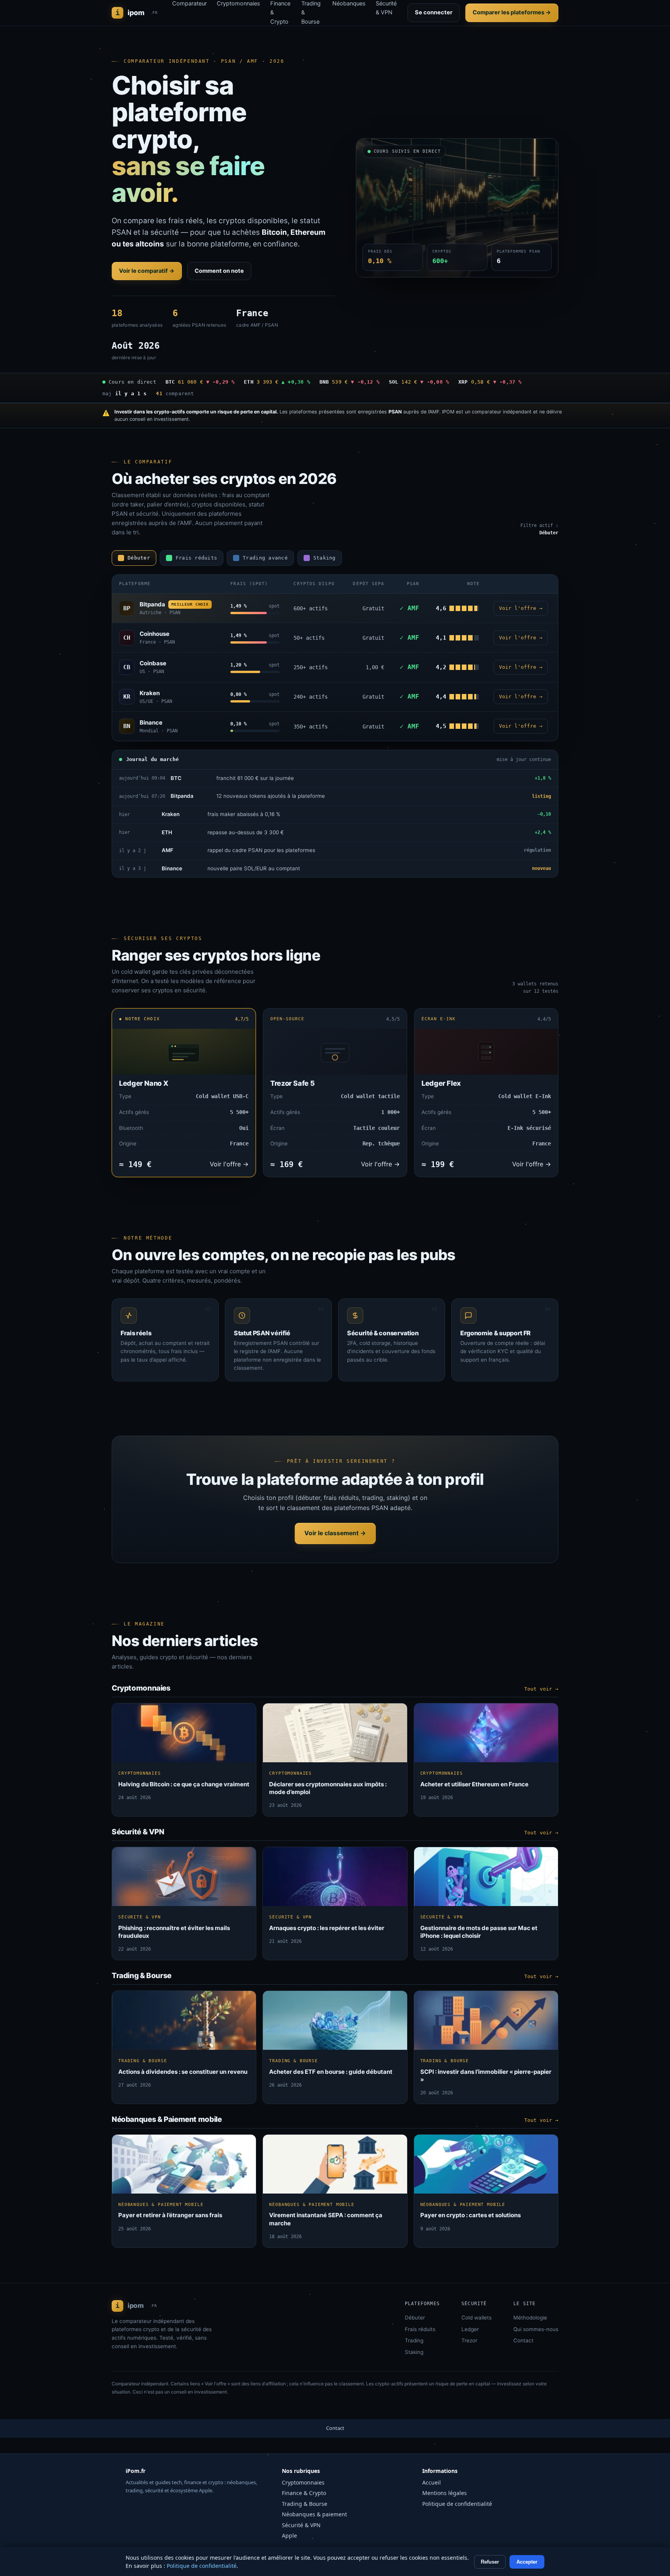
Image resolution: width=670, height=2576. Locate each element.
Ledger (470, 2329)
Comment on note (219, 271)
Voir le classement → (335, 1533)
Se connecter (434, 12)
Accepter (527, 2562)
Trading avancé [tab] (265, 558)
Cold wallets (477, 2318)
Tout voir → (541, 1689)
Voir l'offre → (521, 608)
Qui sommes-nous (536, 2329)
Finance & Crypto (304, 2493)
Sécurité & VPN (301, 2525)
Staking (414, 2352)
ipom (137, 13)
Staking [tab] (325, 558)
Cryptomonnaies (303, 2482)
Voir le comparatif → (147, 271)
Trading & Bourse (305, 2504)
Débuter (415, 2318)
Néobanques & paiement (314, 2514)
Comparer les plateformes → (512, 12)
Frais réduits (420, 2329)
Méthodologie (530, 2318)
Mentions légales (445, 2493)
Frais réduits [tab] (196, 558)
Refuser (490, 2562)
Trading (414, 2340)
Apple (289, 2536)
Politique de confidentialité (457, 2504)
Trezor (469, 2340)
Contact (523, 2340)
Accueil (432, 2482)
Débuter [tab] (139, 558)
